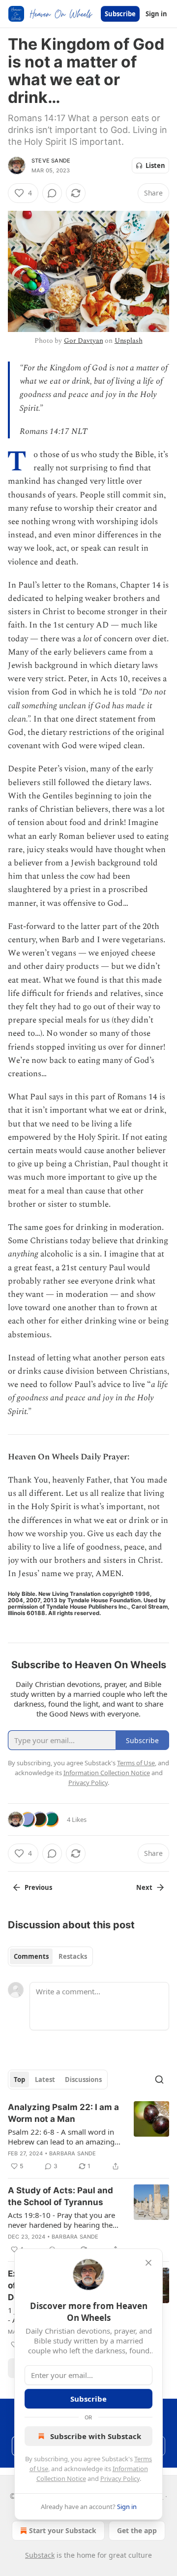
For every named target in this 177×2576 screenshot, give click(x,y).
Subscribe (120, 14)
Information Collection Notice (107, 1773)
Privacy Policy (120, 2478)
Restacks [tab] (73, 1956)
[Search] (159, 2080)
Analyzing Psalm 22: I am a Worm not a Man (63, 2113)
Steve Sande (51, 161)
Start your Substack (63, 2530)
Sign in (156, 14)
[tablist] (50, 1956)
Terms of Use (136, 1763)
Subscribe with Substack (96, 2436)
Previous (38, 1887)
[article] (88, 2137)
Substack (40, 2555)
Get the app (137, 2530)
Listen (155, 165)
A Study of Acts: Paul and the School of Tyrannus (60, 2196)
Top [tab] (19, 2080)
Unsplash (129, 341)
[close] (148, 2263)
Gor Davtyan (83, 341)
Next (144, 1887)
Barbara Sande (73, 2153)
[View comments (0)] (52, 193)
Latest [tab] (45, 2080)
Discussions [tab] (83, 2080)
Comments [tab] (31, 1956)
